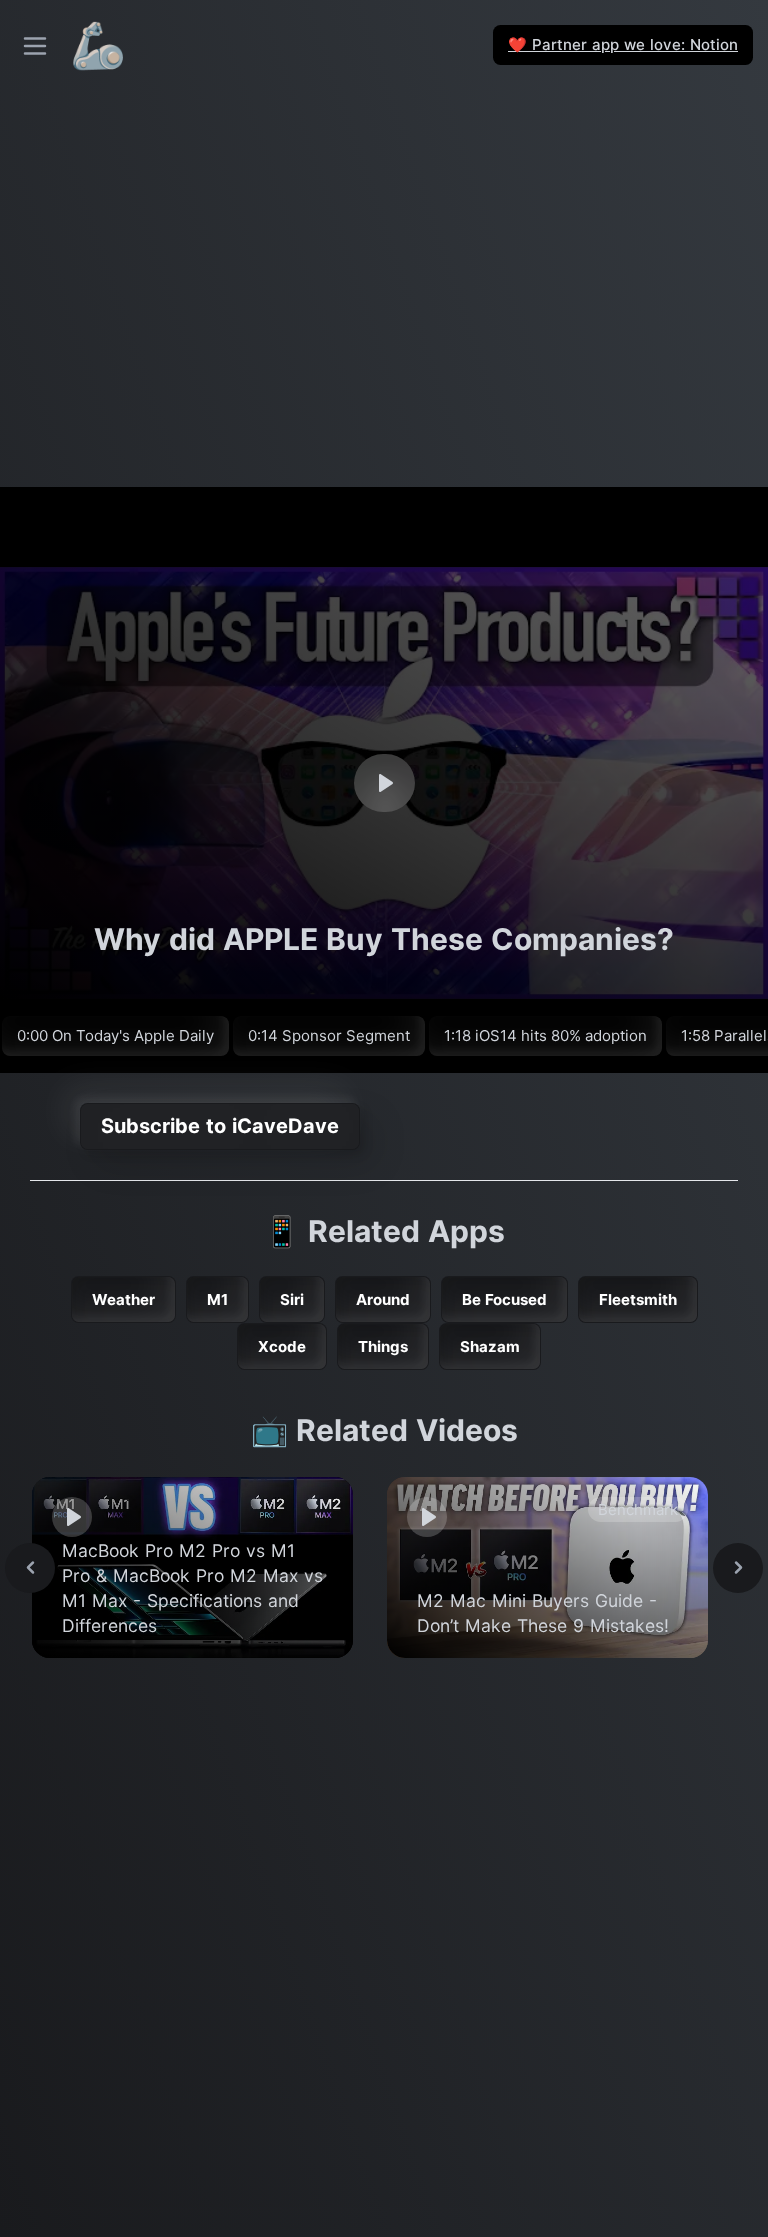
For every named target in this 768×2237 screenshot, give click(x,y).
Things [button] (383, 1346)
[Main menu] (35, 46)
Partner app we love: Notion (623, 44)
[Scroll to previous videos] (30, 1568)
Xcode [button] (282, 1346)
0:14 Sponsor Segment (329, 1035)
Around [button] (383, 1299)
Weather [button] (123, 1299)
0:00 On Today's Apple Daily (115, 1035)
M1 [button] (217, 1299)
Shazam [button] (490, 1346)
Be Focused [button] (504, 1299)
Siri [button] (292, 1299)
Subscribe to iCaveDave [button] (220, 1126)
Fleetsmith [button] (638, 1299)
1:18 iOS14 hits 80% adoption (545, 1035)
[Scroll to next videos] (738, 1568)
